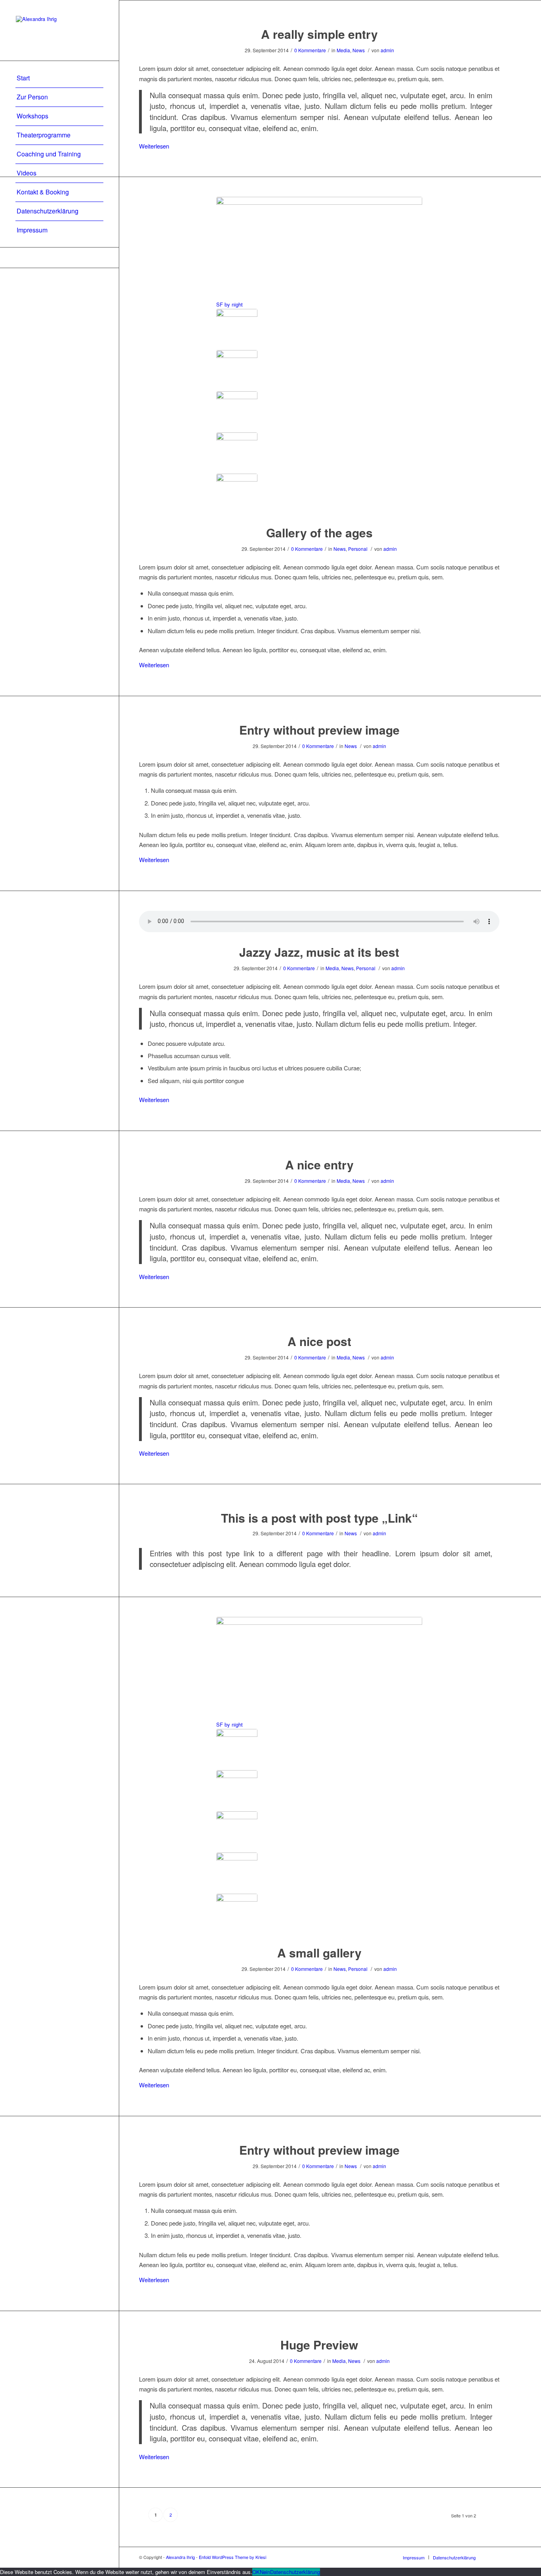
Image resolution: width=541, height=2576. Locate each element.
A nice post (319, 1341)
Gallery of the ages (319, 532)
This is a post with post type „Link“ (319, 1518)
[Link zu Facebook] (59, 258)
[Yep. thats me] (237, 494)
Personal (358, 549)
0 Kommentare (310, 50)
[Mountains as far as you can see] (237, 371)
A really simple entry (319, 34)
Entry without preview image (319, 730)
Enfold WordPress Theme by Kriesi (232, 2557)
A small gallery (319, 1952)
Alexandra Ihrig (180, 2557)
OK (256, 2572)
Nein (265, 2572)
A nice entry (319, 1164)
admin (387, 50)
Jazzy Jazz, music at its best (319, 952)
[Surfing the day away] (237, 453)
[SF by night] (237, 329)
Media (343, 50)
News (359, 50)
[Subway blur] (237, 412)
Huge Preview (319, 2345)
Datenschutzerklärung (295, 2572)
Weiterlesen (154, 146)
